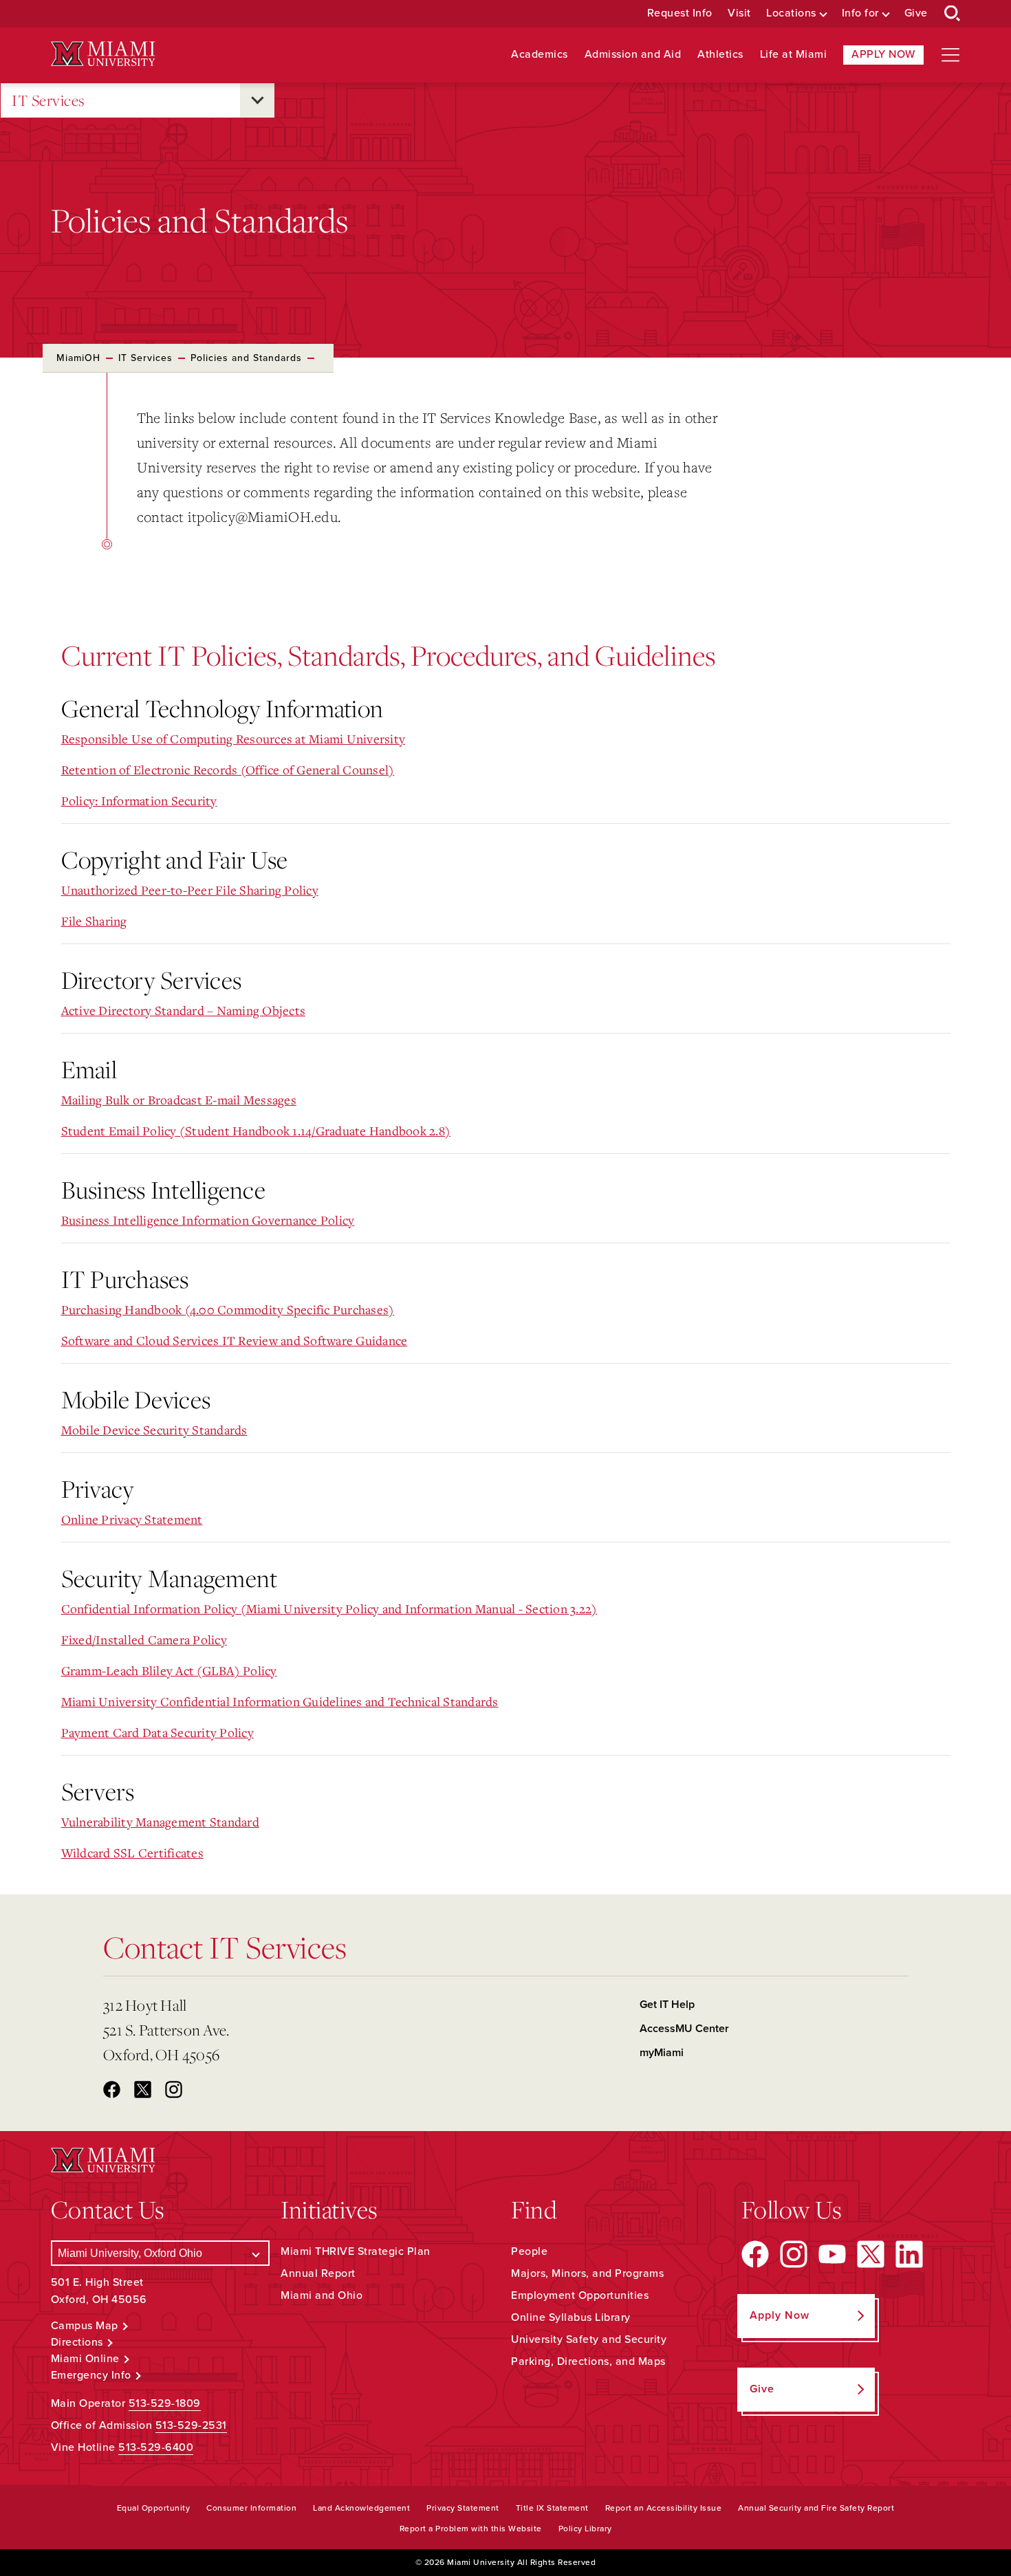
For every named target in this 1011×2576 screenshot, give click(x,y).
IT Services (48, 100)
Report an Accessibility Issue (664, 2508)
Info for (860, 13)
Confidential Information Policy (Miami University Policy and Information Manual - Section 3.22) (329, 1608)
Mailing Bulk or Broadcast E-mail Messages (179, 1100)
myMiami (662, 2053)
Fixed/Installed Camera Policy (144, 1639)
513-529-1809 (165, 2403)
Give (916, 13)
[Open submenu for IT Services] (257, 100)
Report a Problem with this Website (471, 2529)
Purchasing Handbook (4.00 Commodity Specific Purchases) (228, 1309)
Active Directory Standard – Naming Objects (184, 1010)
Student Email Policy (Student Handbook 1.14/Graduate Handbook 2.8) (256, 1131)
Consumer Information (251, 2508)
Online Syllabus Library (571, 2317)
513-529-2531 (191, 2425)
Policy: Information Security (139, 800)
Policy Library (585, 2529)
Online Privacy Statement (132, 1519)
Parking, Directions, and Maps (588, 2361)
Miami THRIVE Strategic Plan (356, 2251)
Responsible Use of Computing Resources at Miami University (233, 739)
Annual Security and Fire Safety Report (816, 2508)
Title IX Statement (552, 2508)
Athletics (720, 55)
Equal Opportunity (154, 2508)
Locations (791, 13)
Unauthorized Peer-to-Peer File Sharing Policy (190, 890)
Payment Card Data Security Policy (157, 1732)
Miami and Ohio (322, 2295)
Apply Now (883, 54)
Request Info (680, 13)
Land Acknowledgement (361, 2508)
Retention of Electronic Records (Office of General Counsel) (228, 769)
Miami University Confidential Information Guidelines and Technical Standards (280, 1701)
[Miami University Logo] (103, 54)
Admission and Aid (633, 55)
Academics (540, 55)
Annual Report (318, 2273)
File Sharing (94, 921)
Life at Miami (794, 55)
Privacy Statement (463, 2508)
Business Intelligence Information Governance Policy (208, 1220)
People (529, 2251)
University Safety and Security (589, 2339)
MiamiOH (78, 358)
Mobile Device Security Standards (154, 1430)
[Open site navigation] (950, 55)
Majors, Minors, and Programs (587, 2273)
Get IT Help (667, 2005)
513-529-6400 (156, 2447)
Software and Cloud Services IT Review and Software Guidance (235, 1340)
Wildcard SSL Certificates (132, 1853)
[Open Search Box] (953, 14)
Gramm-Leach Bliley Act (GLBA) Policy (169, 1670)
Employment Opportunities (580, 2295)
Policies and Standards (246, 358)
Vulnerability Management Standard (160, 1822)
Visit (739, 13)
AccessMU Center (684, 2029)
